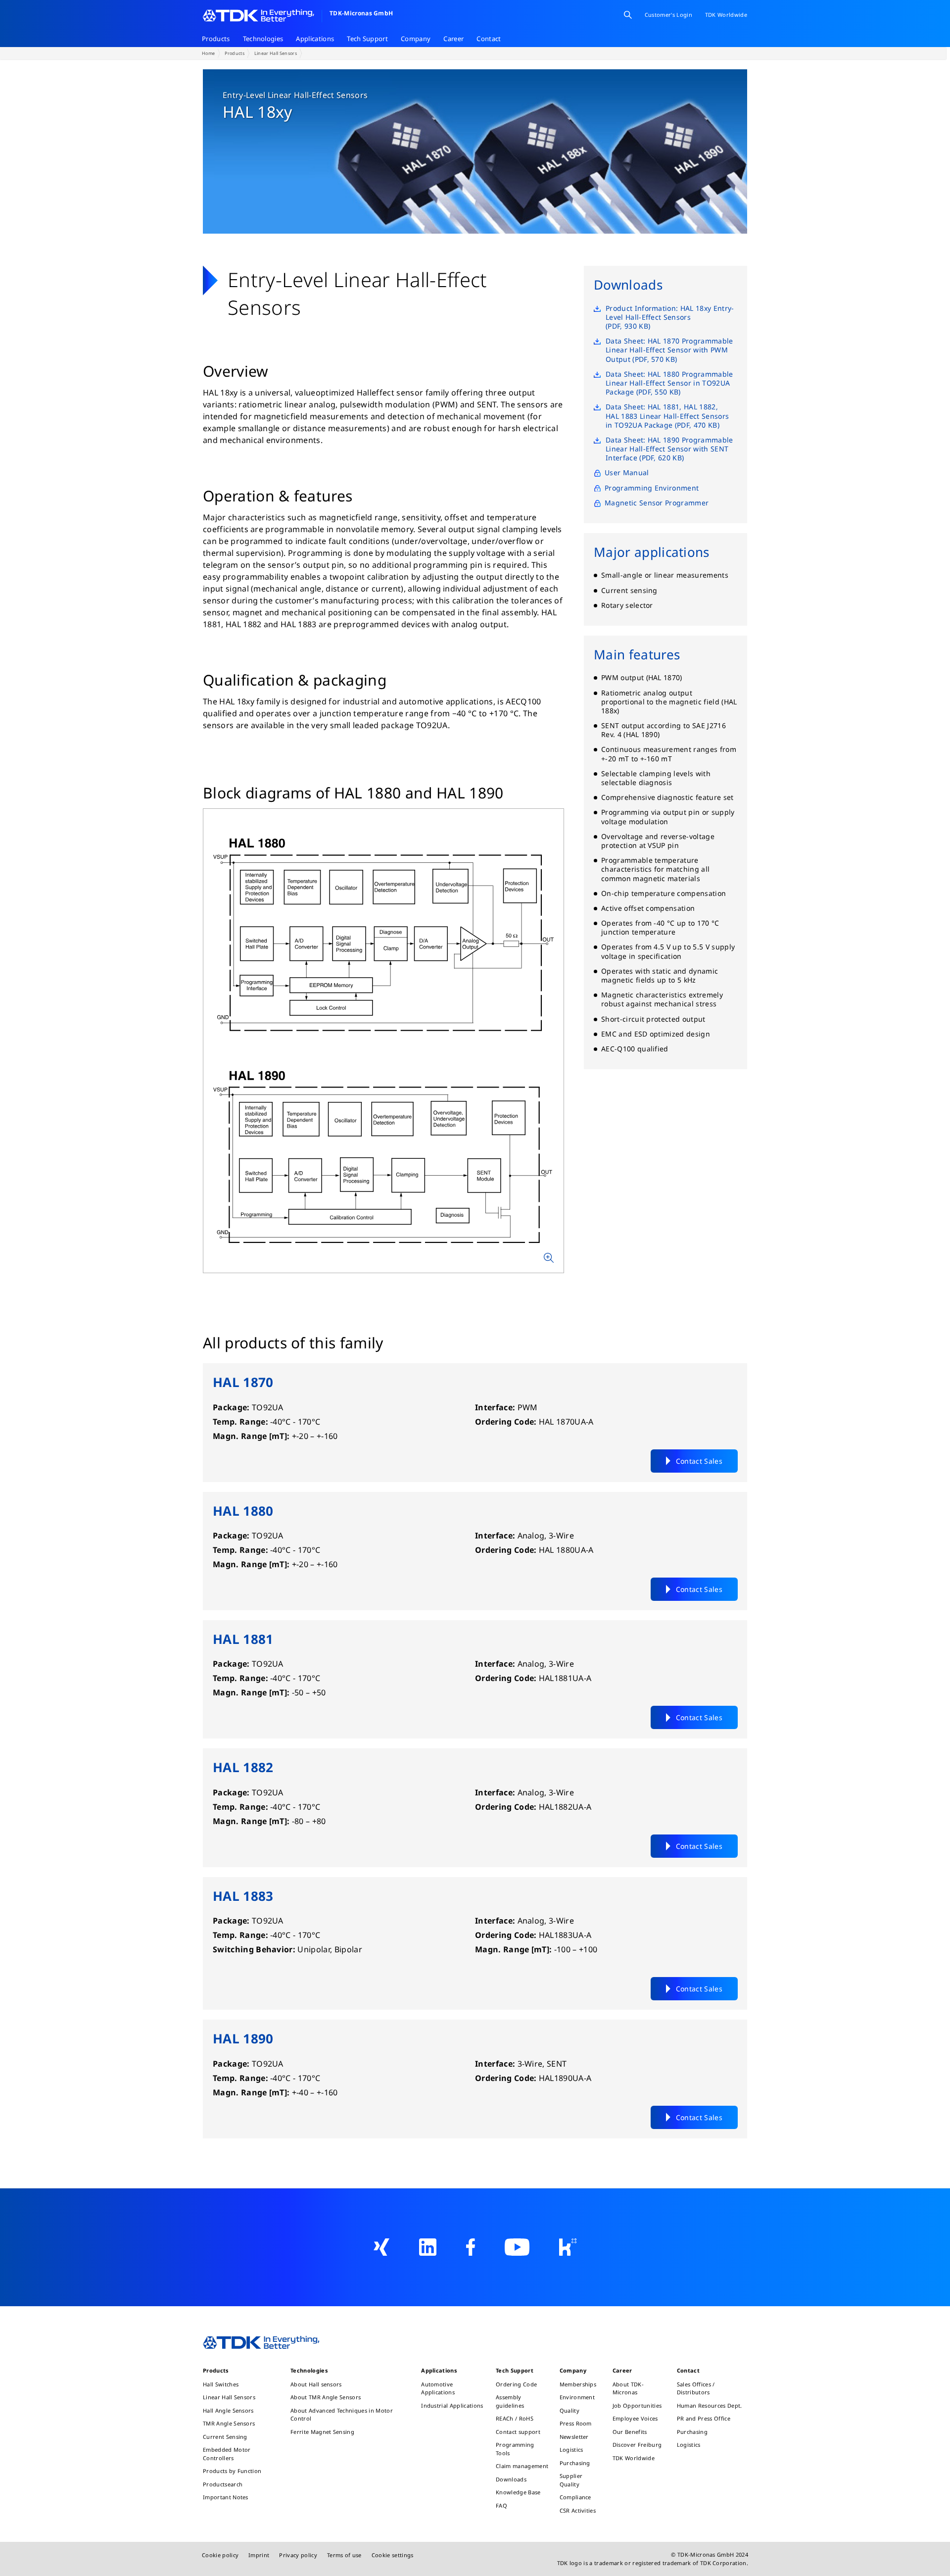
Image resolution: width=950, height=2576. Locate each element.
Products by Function (232, 2471)
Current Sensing (225, 2437)
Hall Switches (221, 2384)
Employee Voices (635, 2418)
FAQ (501, 2505)
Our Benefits (630, 2432)
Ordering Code (516, 2384)
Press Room (576, 2423)
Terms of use (344, 2555)
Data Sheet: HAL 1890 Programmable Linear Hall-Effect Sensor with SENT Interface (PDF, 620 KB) (669, 448)
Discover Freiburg (637, 2445)
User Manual (627, 473)
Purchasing (575, 2463)
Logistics (571, 2450)
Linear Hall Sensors (276, 53)
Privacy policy (298, 2555)
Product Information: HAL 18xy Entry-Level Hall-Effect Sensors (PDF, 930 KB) (670, 317)
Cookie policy (220, 2555)
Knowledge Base (518, 2492)
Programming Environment (652, 488)
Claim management (522, 2466)
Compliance (575, 2497)
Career (453, 39)
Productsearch (223, 2484)
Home (208, 53)
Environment (577, 2397)
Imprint (259, 2555)
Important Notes (226, 2497)
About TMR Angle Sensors (326, 2397)
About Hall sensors (316, 2384)
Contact (489, 39)
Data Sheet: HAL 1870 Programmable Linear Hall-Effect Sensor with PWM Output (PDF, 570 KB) (669, 349)
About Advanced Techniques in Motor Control (342, 2415)
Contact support (518, 2432)
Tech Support (367, 39)
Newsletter (574, 2437)
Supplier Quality (571, 2480)
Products (216, 39)
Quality (570, 2410)
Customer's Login (668, 15)
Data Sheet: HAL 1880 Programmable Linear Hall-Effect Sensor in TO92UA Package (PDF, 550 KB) (669, 383)
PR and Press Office (704, 2418)
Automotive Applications (438, 2388)
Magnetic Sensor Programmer (657, 502)
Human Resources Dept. (710, 2405)
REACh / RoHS (515, 2418)
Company (416, 39)
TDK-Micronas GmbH (361, 13)
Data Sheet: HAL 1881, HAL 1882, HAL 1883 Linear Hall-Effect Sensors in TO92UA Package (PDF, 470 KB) (667, 416)
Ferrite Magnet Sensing (322, 2432)
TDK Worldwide (634, 2458)
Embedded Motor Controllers (227, 2454)
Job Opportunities (637, 2405)
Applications (315, 39)
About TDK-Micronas (628, 2388)
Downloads (511, 2479)
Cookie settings (393, 2555)
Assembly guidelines (510, 2401)
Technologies (263, 39)
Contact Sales (699, 1461)
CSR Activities (578, 2510)
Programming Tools (515, 2449)
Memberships (578, 2384)
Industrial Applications (452, 2405)
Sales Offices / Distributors (696, 2388)
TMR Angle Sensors (229, 2423)
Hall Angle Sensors (228, 2410)
